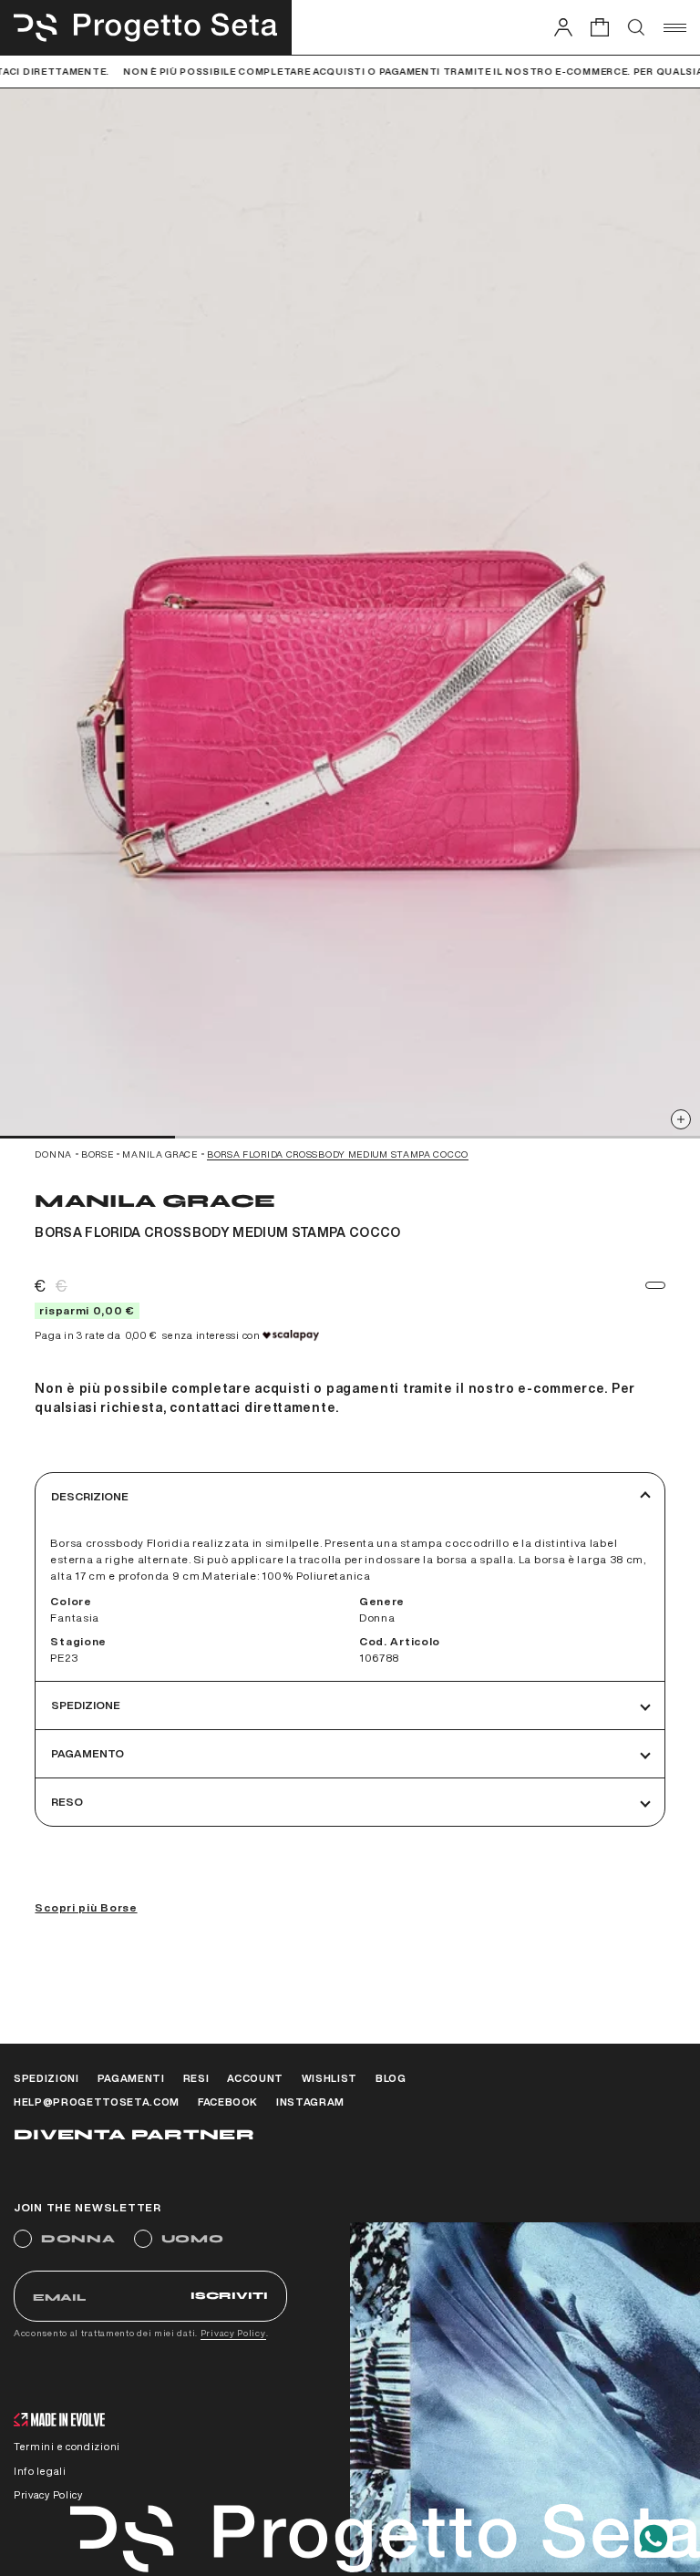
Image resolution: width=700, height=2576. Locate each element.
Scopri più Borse (86, 1907)
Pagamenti (131, 2078)
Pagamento (87, 1753)
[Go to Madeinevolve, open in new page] (59, 2421)
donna (53, 1154)
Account (255, 2078)
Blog (391, 2078)
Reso (67, 1802)
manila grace (160, 1154)
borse (98, 1154)
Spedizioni (46, 2078)
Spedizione (86, 1705)
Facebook (228, 2102)
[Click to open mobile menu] (675, 27)
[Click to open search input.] (636, 27)
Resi (196, 2078)
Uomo (193, 2239)
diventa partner (134, 2134)
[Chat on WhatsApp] (654, 2539)
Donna (78, 2239)
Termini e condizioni (67, 2446)
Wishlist (329, 2078)
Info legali (40, 2471)
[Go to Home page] (146, 27)
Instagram (310, 2102)
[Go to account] (563, 27)
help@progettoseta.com (97, 2102)
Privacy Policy (233, 2333)
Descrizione (90, 1496)
